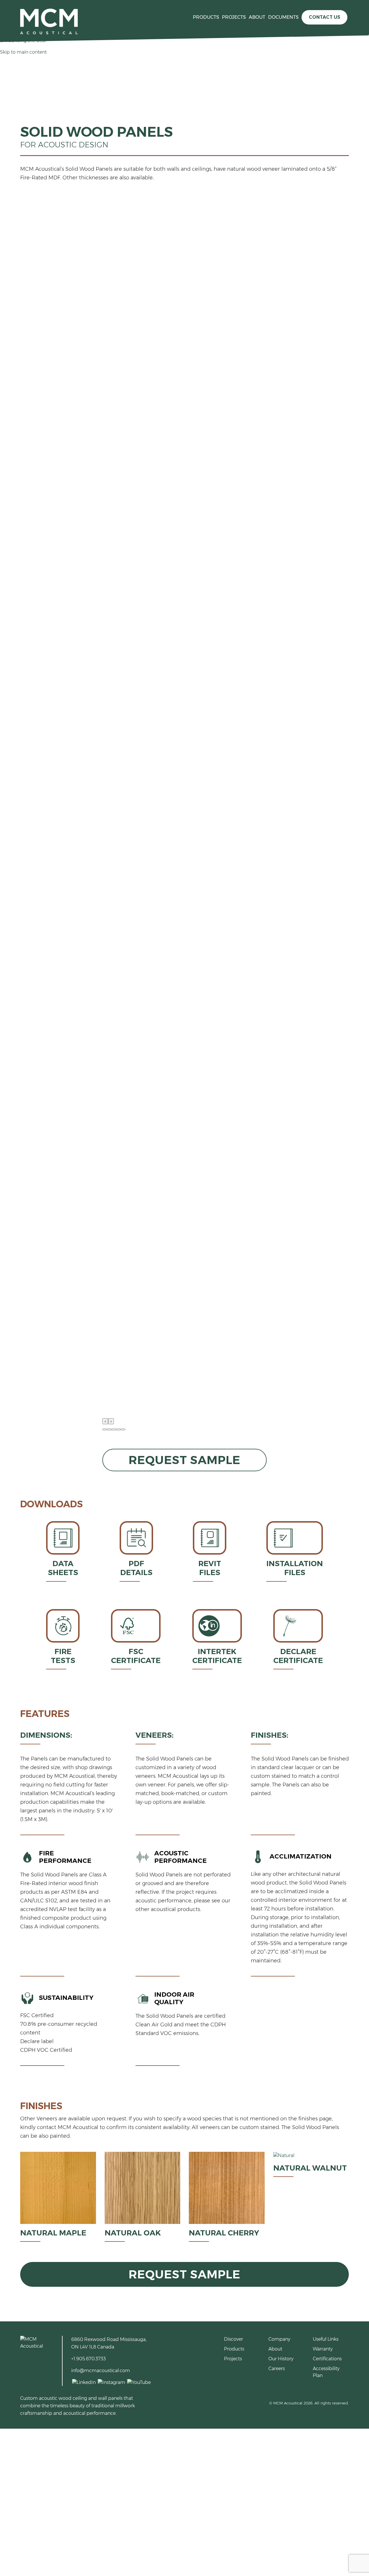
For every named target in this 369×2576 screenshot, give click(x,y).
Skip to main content (23, 52)
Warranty (323, 2349)
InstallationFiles (295, 1568)
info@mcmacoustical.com (101, 2371)
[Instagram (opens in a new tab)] (111, 2382)
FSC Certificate (136, 1656)
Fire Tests (63, 1656)
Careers (277, 2369)
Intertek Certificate (217, 1656)
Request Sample (184, 1460)
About (257, 17)
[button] (105, 1429)
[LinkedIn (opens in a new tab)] (83, 2382)
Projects (234, 17)
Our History (281, 2359)
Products (206, 17)
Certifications (327, 2359)
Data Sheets (63, 1568)
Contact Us (324, 17)
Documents (283, 17)
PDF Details (136, 1568)
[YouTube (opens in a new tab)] (139, 2382)
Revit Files (210, 1568)
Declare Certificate (298, 1656)
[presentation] (105, 1421)
